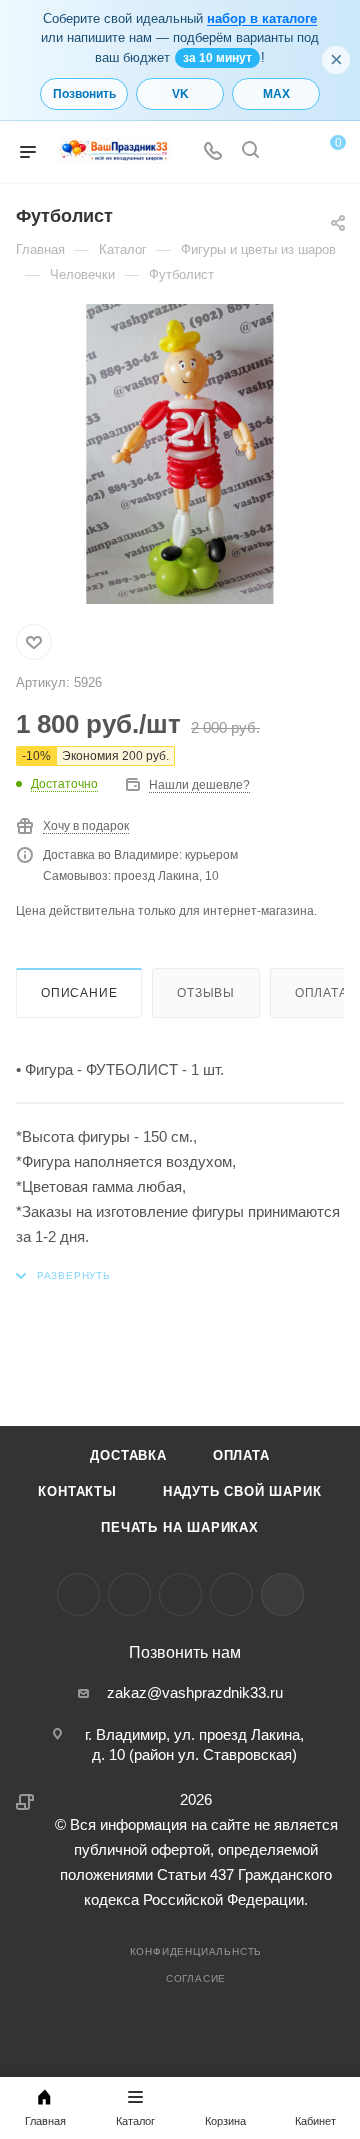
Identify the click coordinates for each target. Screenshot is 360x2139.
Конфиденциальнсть (196, 1951)
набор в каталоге (262, 18)
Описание (79, 993)
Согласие (196, 1978)
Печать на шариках (180, 1527)
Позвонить (84, 94)
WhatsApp (231, 1594)
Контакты (77, 1491)
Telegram (129, 1594)
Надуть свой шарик (242, 1491)
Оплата (241, 1455)
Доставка (128, 1455)
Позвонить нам (185, 1653)
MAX (276, 94)
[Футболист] (180, 454)
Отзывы (206, 993)
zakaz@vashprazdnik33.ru (195, 1692)
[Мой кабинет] (288, 152)
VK (180, 94)
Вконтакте (78, 1594)
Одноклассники (180, 1594)
